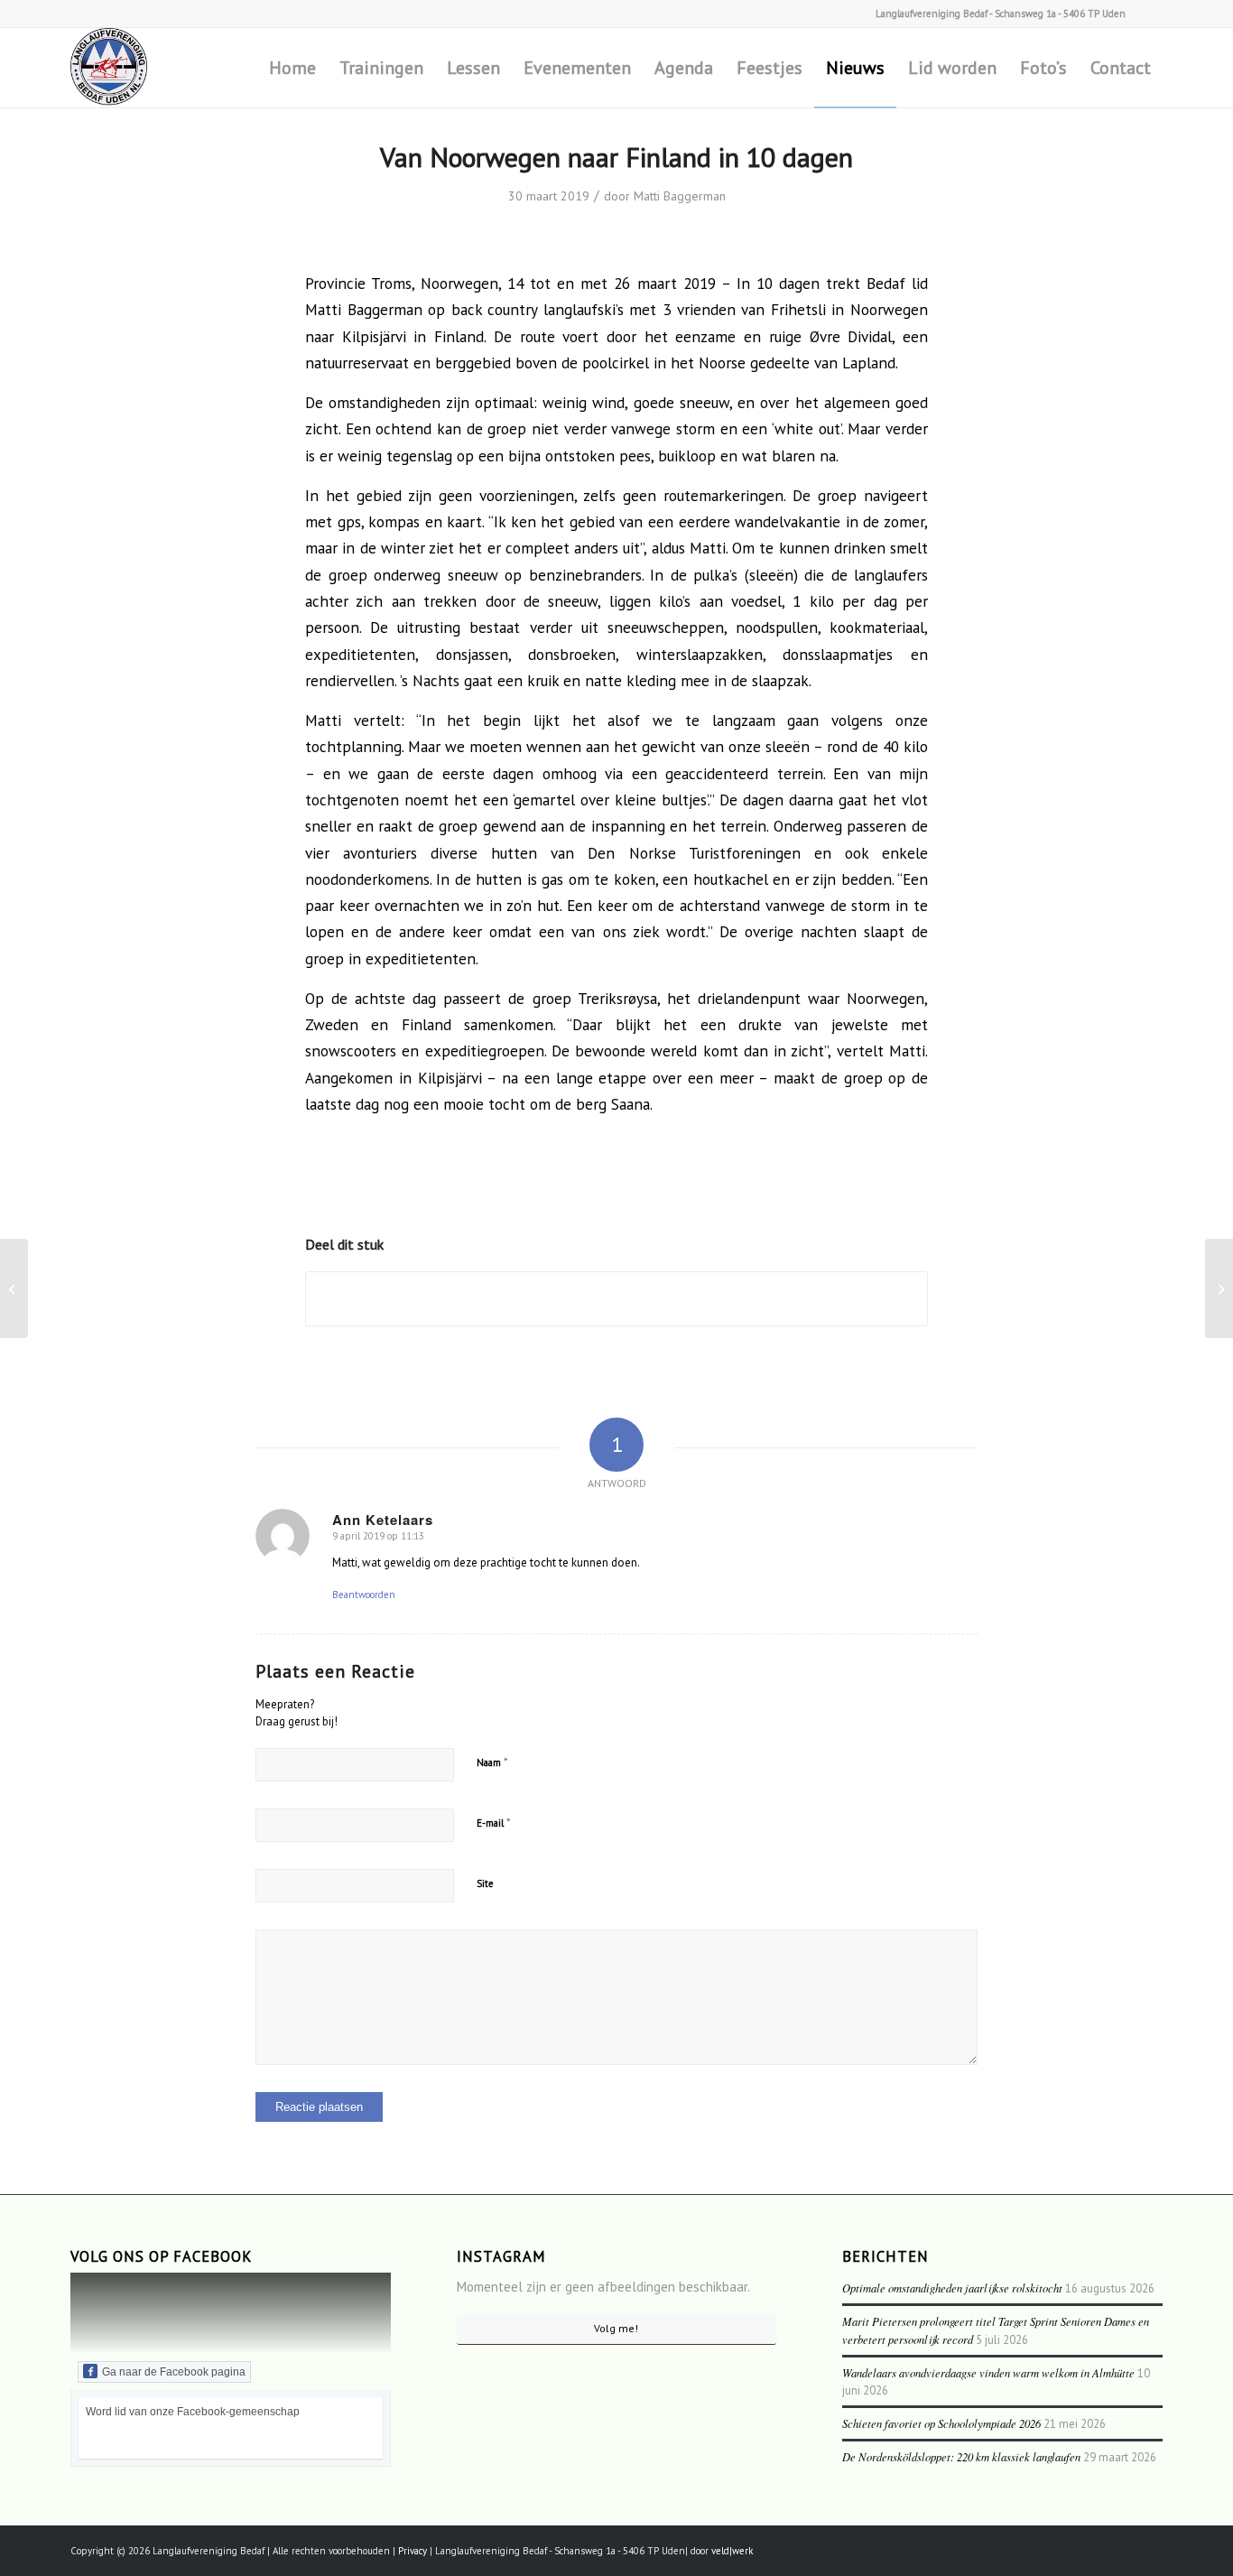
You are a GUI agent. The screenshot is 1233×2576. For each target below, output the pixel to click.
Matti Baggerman (680, 196)
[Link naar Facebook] (1149, 14)
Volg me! (616, 2328)
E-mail (494, 1823)
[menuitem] (292, 68)
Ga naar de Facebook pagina (174, 2372)
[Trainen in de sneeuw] (14, 1288)
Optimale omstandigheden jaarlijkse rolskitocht (952, 2288)
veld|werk (732, 2551)
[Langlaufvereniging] (109, 68)
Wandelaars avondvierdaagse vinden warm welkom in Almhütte (988, 2372)
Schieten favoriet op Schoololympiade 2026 (941, 2423)
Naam (492, 1762)
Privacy (413, 2551)
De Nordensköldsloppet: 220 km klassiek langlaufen (961, 2456)
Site (485, 1883)
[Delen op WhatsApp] (616, 1299)
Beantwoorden (364, 1595)
